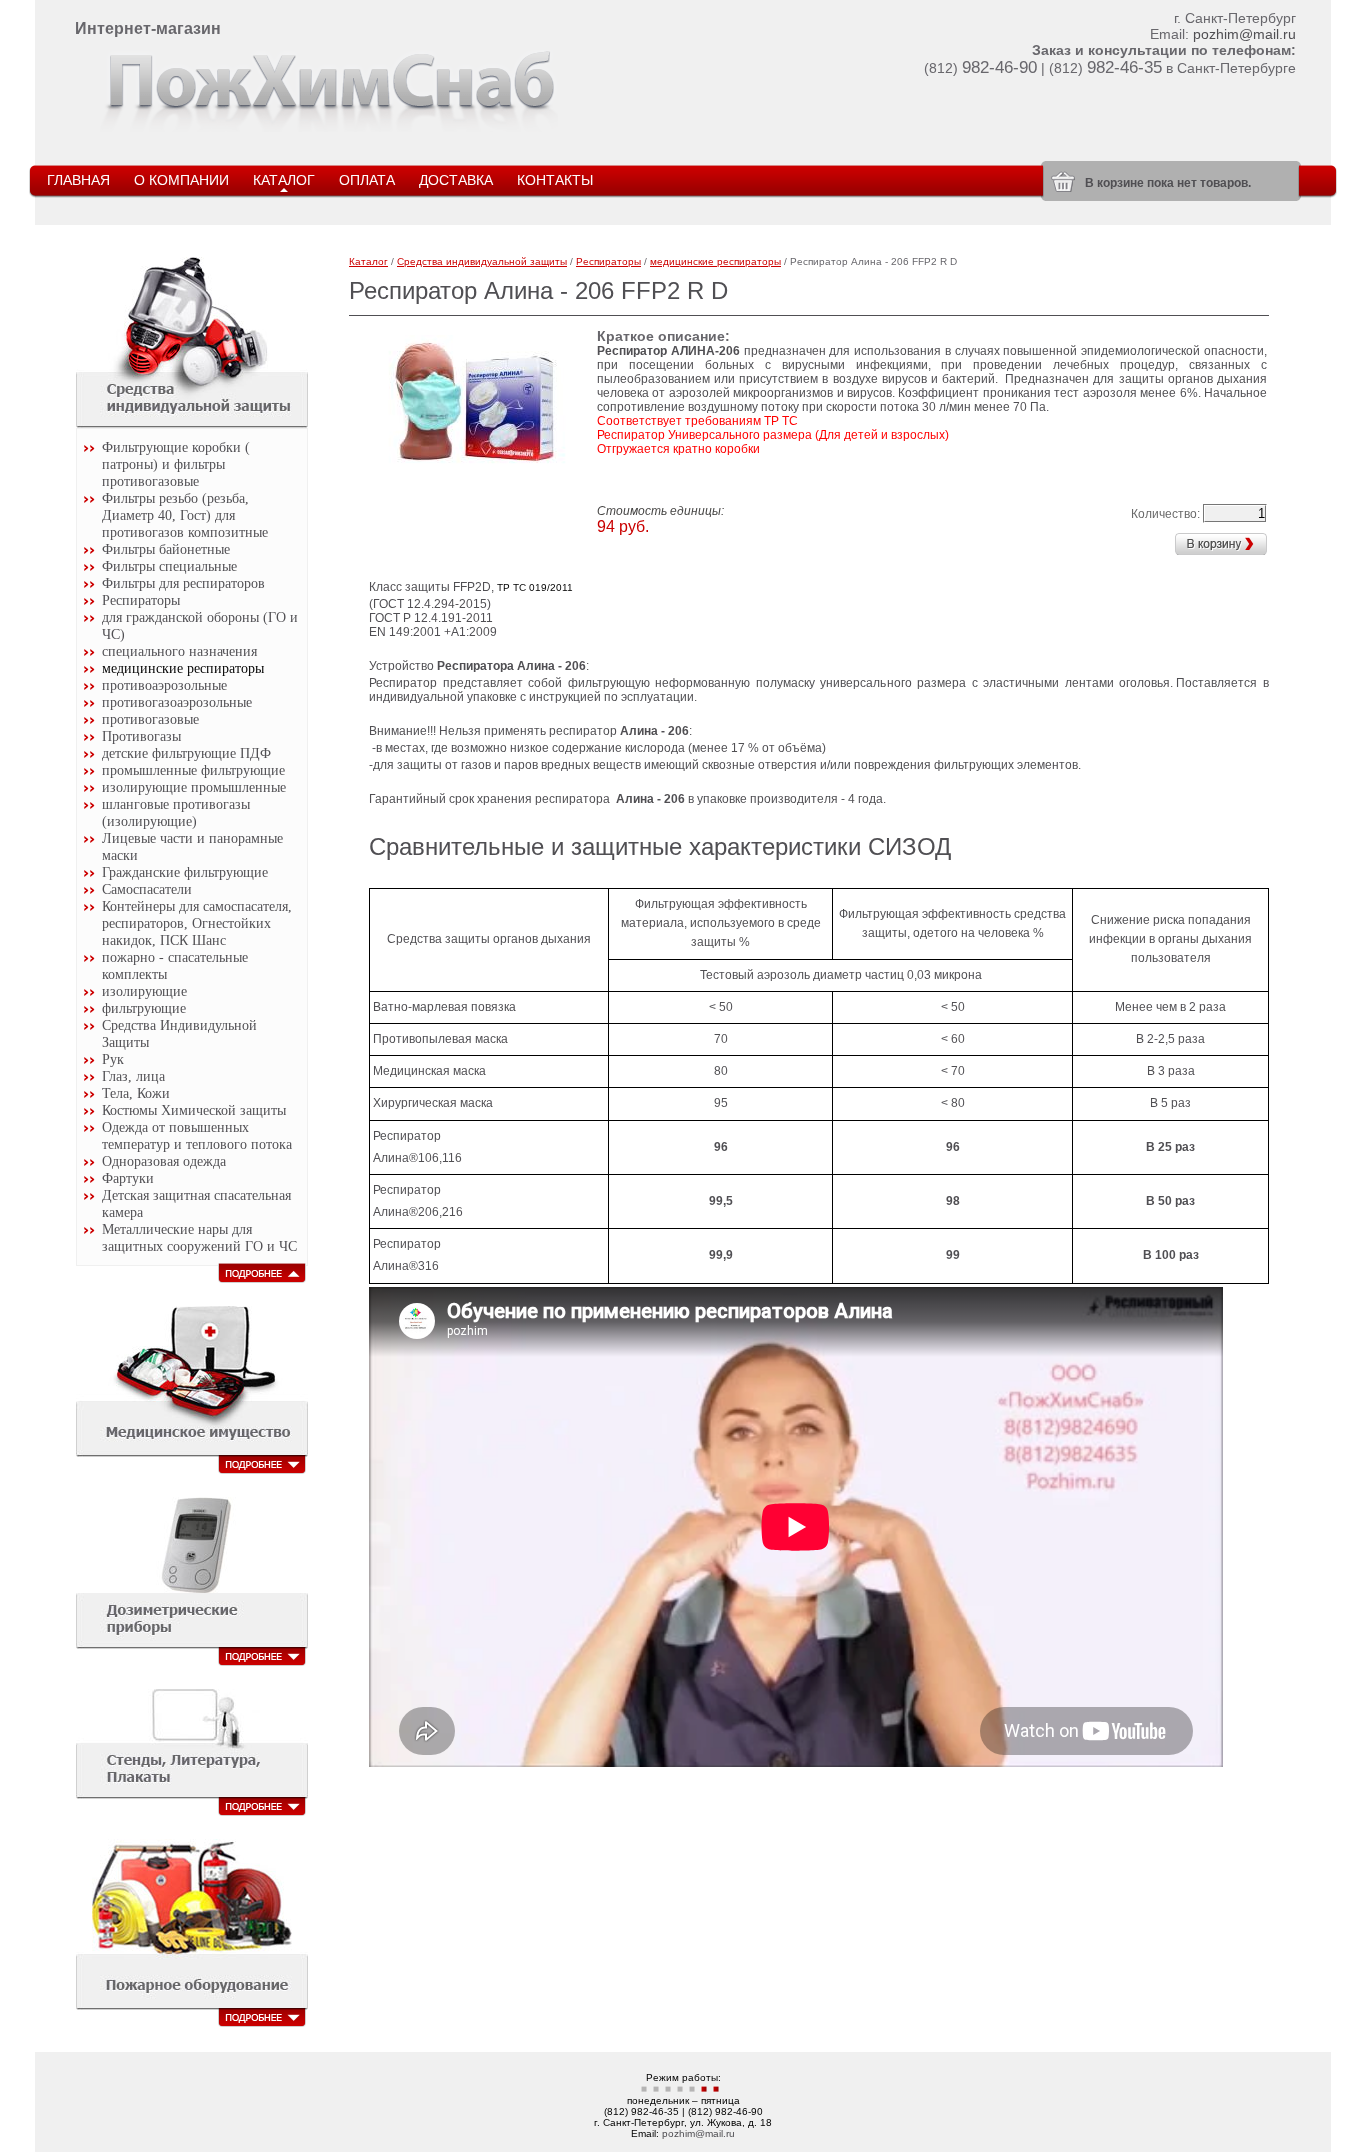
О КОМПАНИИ (181, 180)
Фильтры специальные (169, 566)
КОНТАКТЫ (555, 180)
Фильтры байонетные (166, 549)
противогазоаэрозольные (177, 702)
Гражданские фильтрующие (185, 872)
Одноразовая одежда (164, 1161)
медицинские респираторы (183, 668)
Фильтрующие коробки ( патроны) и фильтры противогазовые (176, 464)
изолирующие (144, 991)
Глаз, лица (133, 1076)
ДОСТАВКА (456, 180)
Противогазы (141, 736)
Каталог (368, 261)
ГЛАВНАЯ (78, 180)
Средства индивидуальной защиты (482, 261)
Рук (113, 1059)
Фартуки (128, 1178)
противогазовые (150, 719)
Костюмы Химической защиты (194, 1110)
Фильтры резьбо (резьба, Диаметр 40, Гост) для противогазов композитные (185, 515)
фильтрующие (144, 1008)
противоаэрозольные (164, 685)
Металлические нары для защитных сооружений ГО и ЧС (199, 1237)
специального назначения (179, 651)
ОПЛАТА (367, 180)
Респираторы (141, 600)
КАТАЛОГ (284, 180)
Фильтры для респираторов (183, 583)
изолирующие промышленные (194, 787)
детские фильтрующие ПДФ (186, 753)
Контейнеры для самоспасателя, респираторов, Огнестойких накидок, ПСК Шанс (197, 923)
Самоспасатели (147, 889)
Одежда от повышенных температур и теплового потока (197, 1135)
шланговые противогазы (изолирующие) (176, 812)
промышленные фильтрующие (193, 770)
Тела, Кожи (136, 1093)
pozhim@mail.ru (1244, 34)
